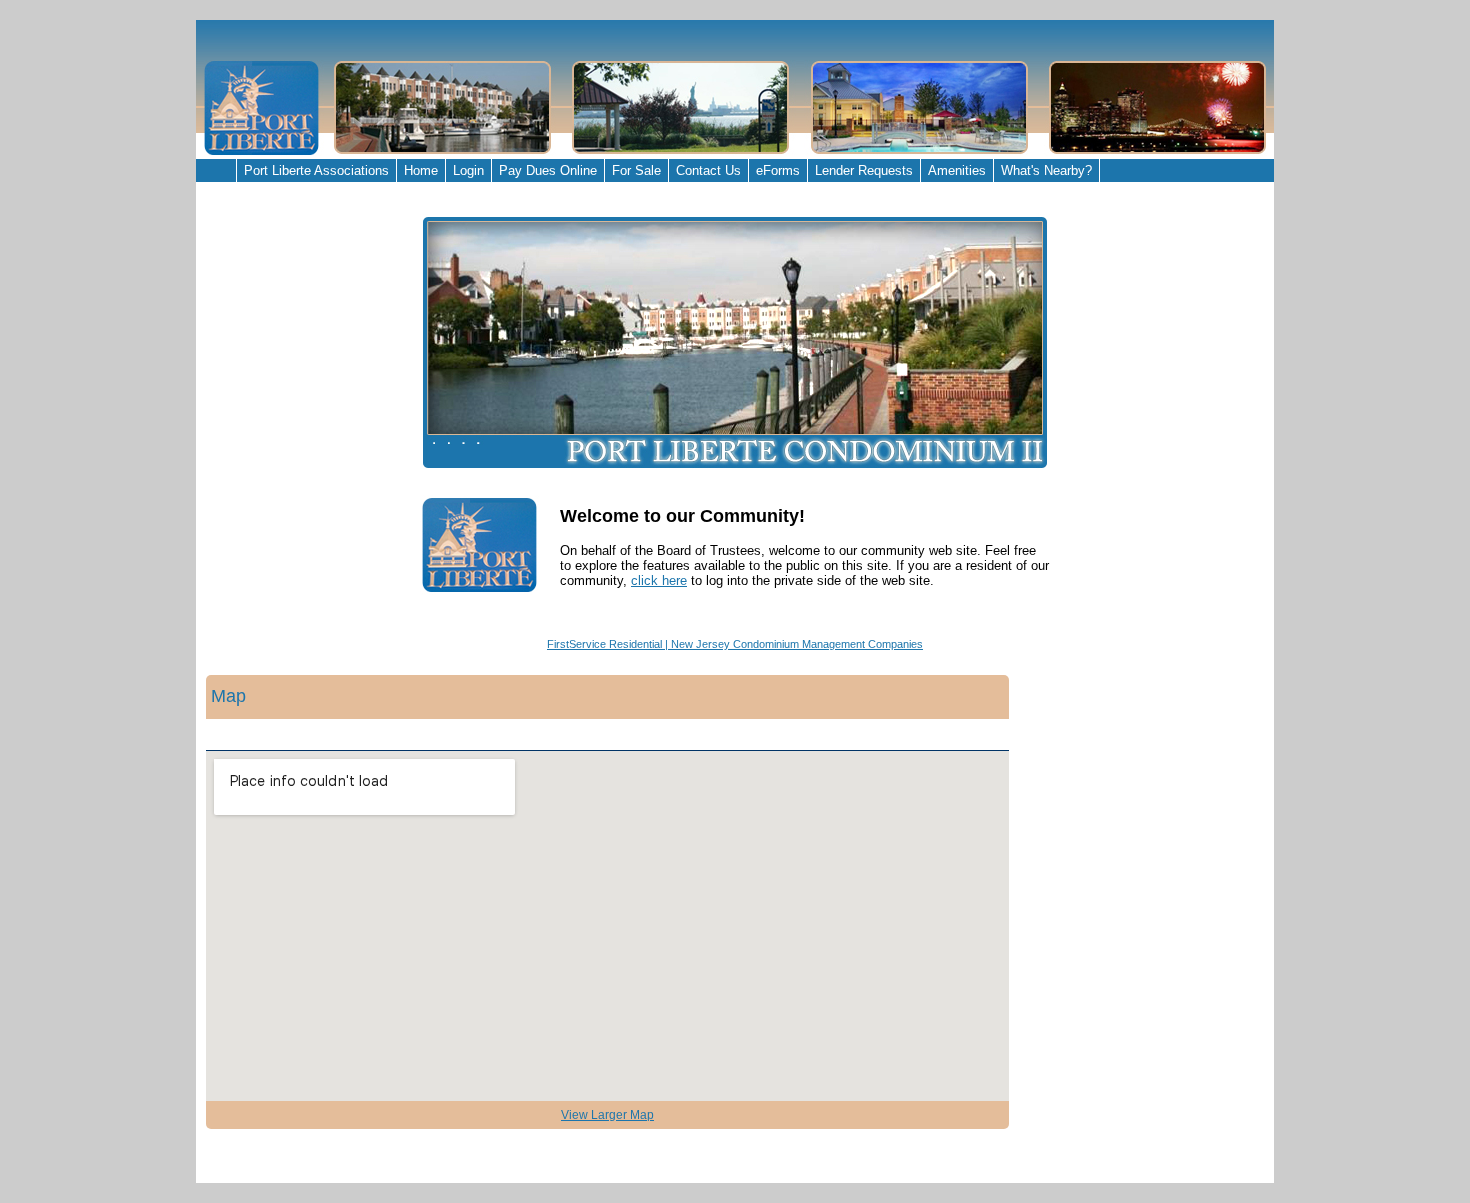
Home (421, 170)
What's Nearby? (1046, 170)
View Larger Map (607, 1115)
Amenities (957, 170)
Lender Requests (864, 170)
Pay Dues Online (548, 170)
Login (468, 170)
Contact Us (708, 170)
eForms (778, 170)
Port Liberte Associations (316, 170)
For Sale (636, 170)
